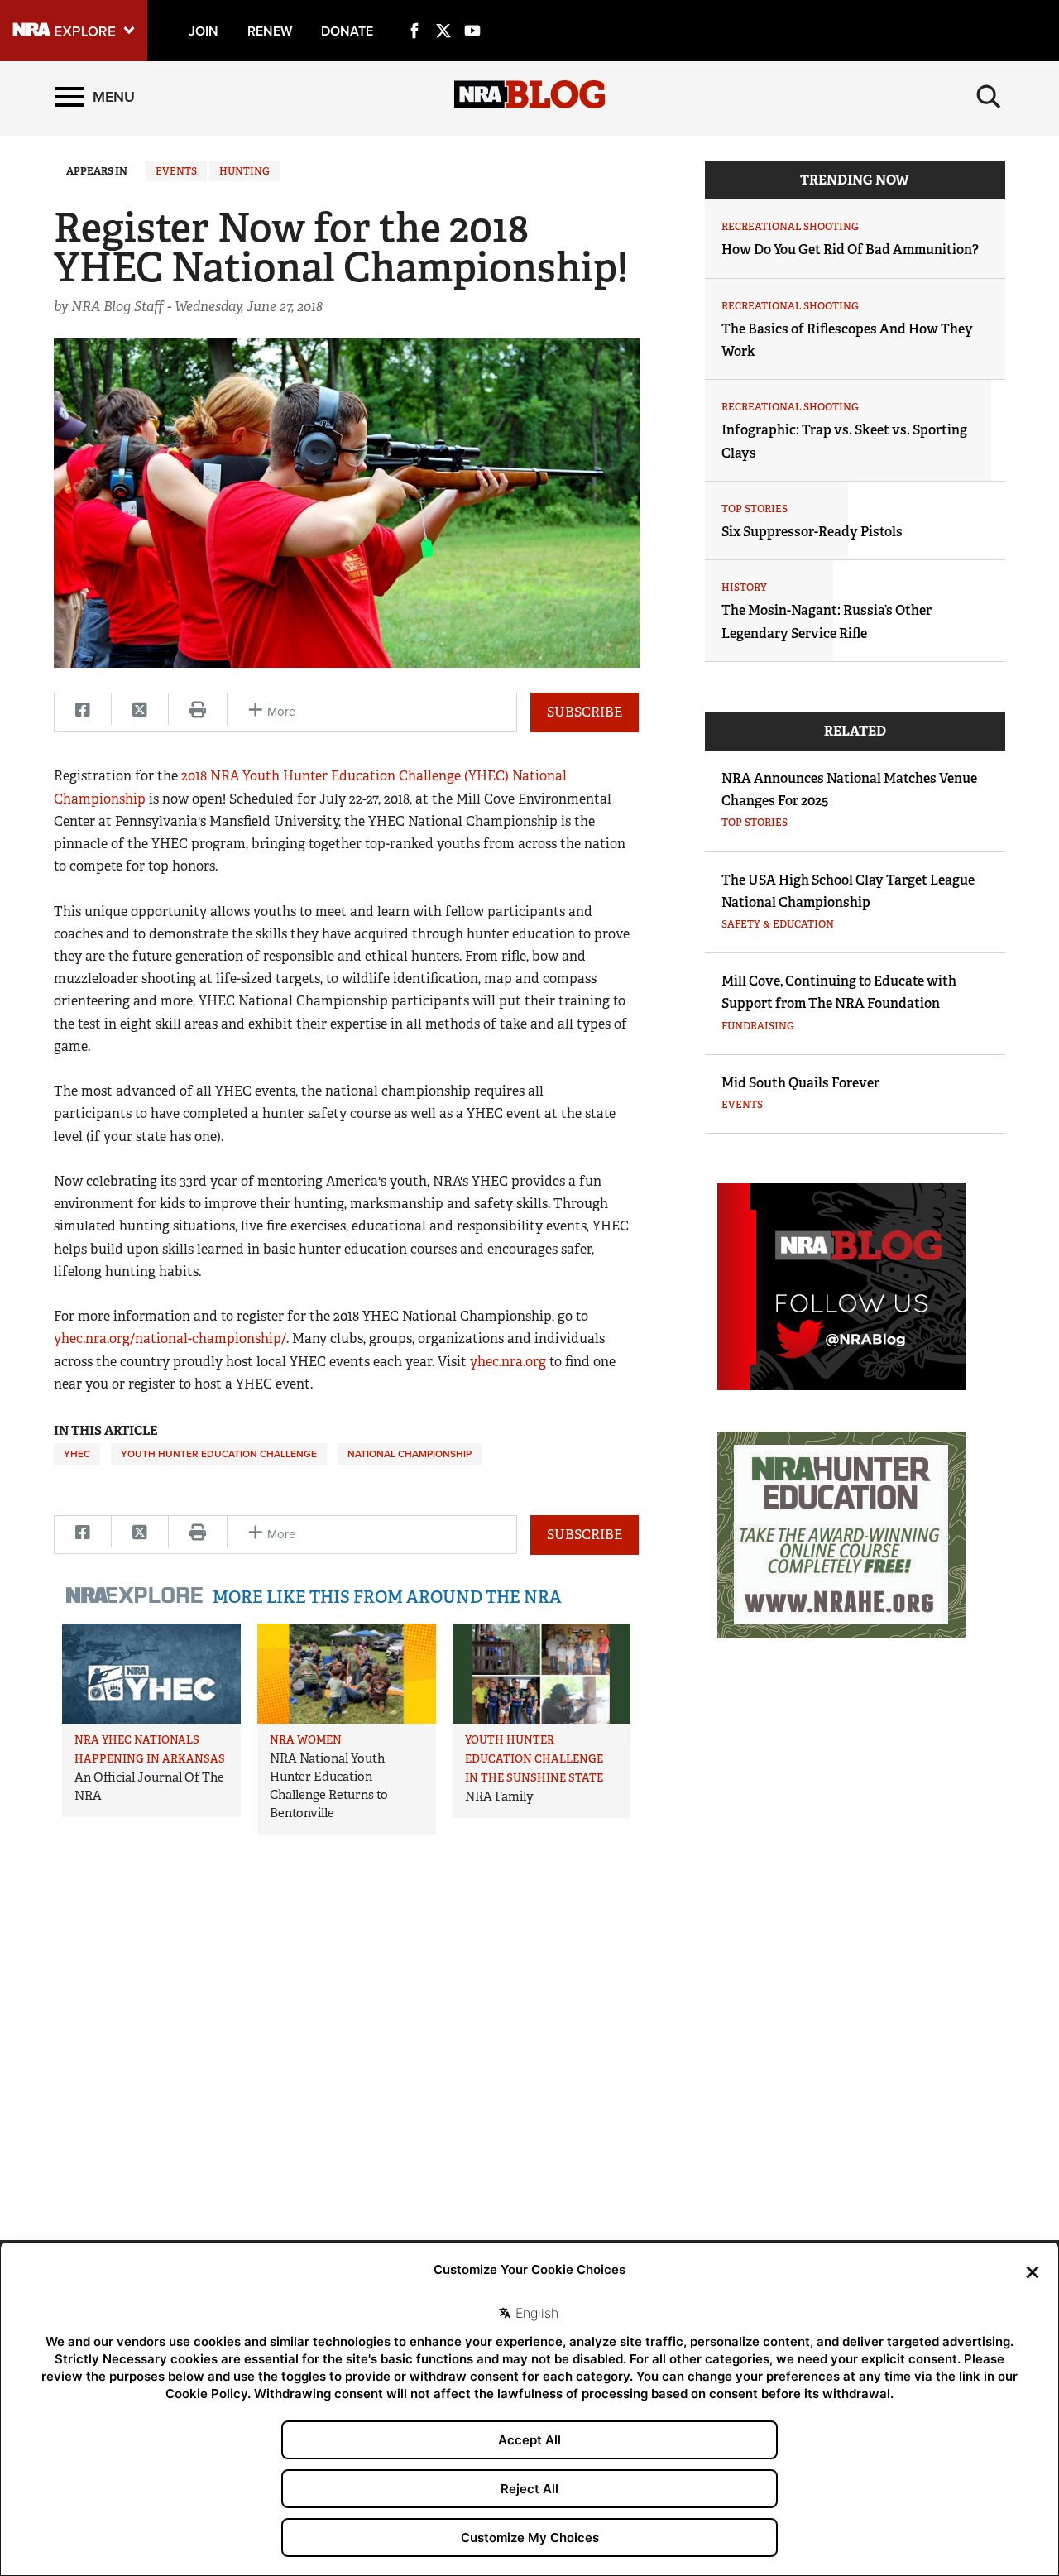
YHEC (77, 1454)
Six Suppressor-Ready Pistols (812, 532)
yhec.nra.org (508, 1362)
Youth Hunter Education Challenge (219, 1454)
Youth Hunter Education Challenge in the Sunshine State (534, 1759)
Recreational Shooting (790, 227)
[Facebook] (414, 12)
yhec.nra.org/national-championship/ (170, 1338)
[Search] (989, 97)
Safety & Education (778, 924)
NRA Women (306, 1740)
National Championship (410, 1454)
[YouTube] (472, 12)
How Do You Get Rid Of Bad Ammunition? (850, 249)
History (744, 588)
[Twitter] (443, 12)
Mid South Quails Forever (800, 1083)
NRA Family (499, 1796)
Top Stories (755, 509)
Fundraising (758, 1026)
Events (176, 171)
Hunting (244, 171)
